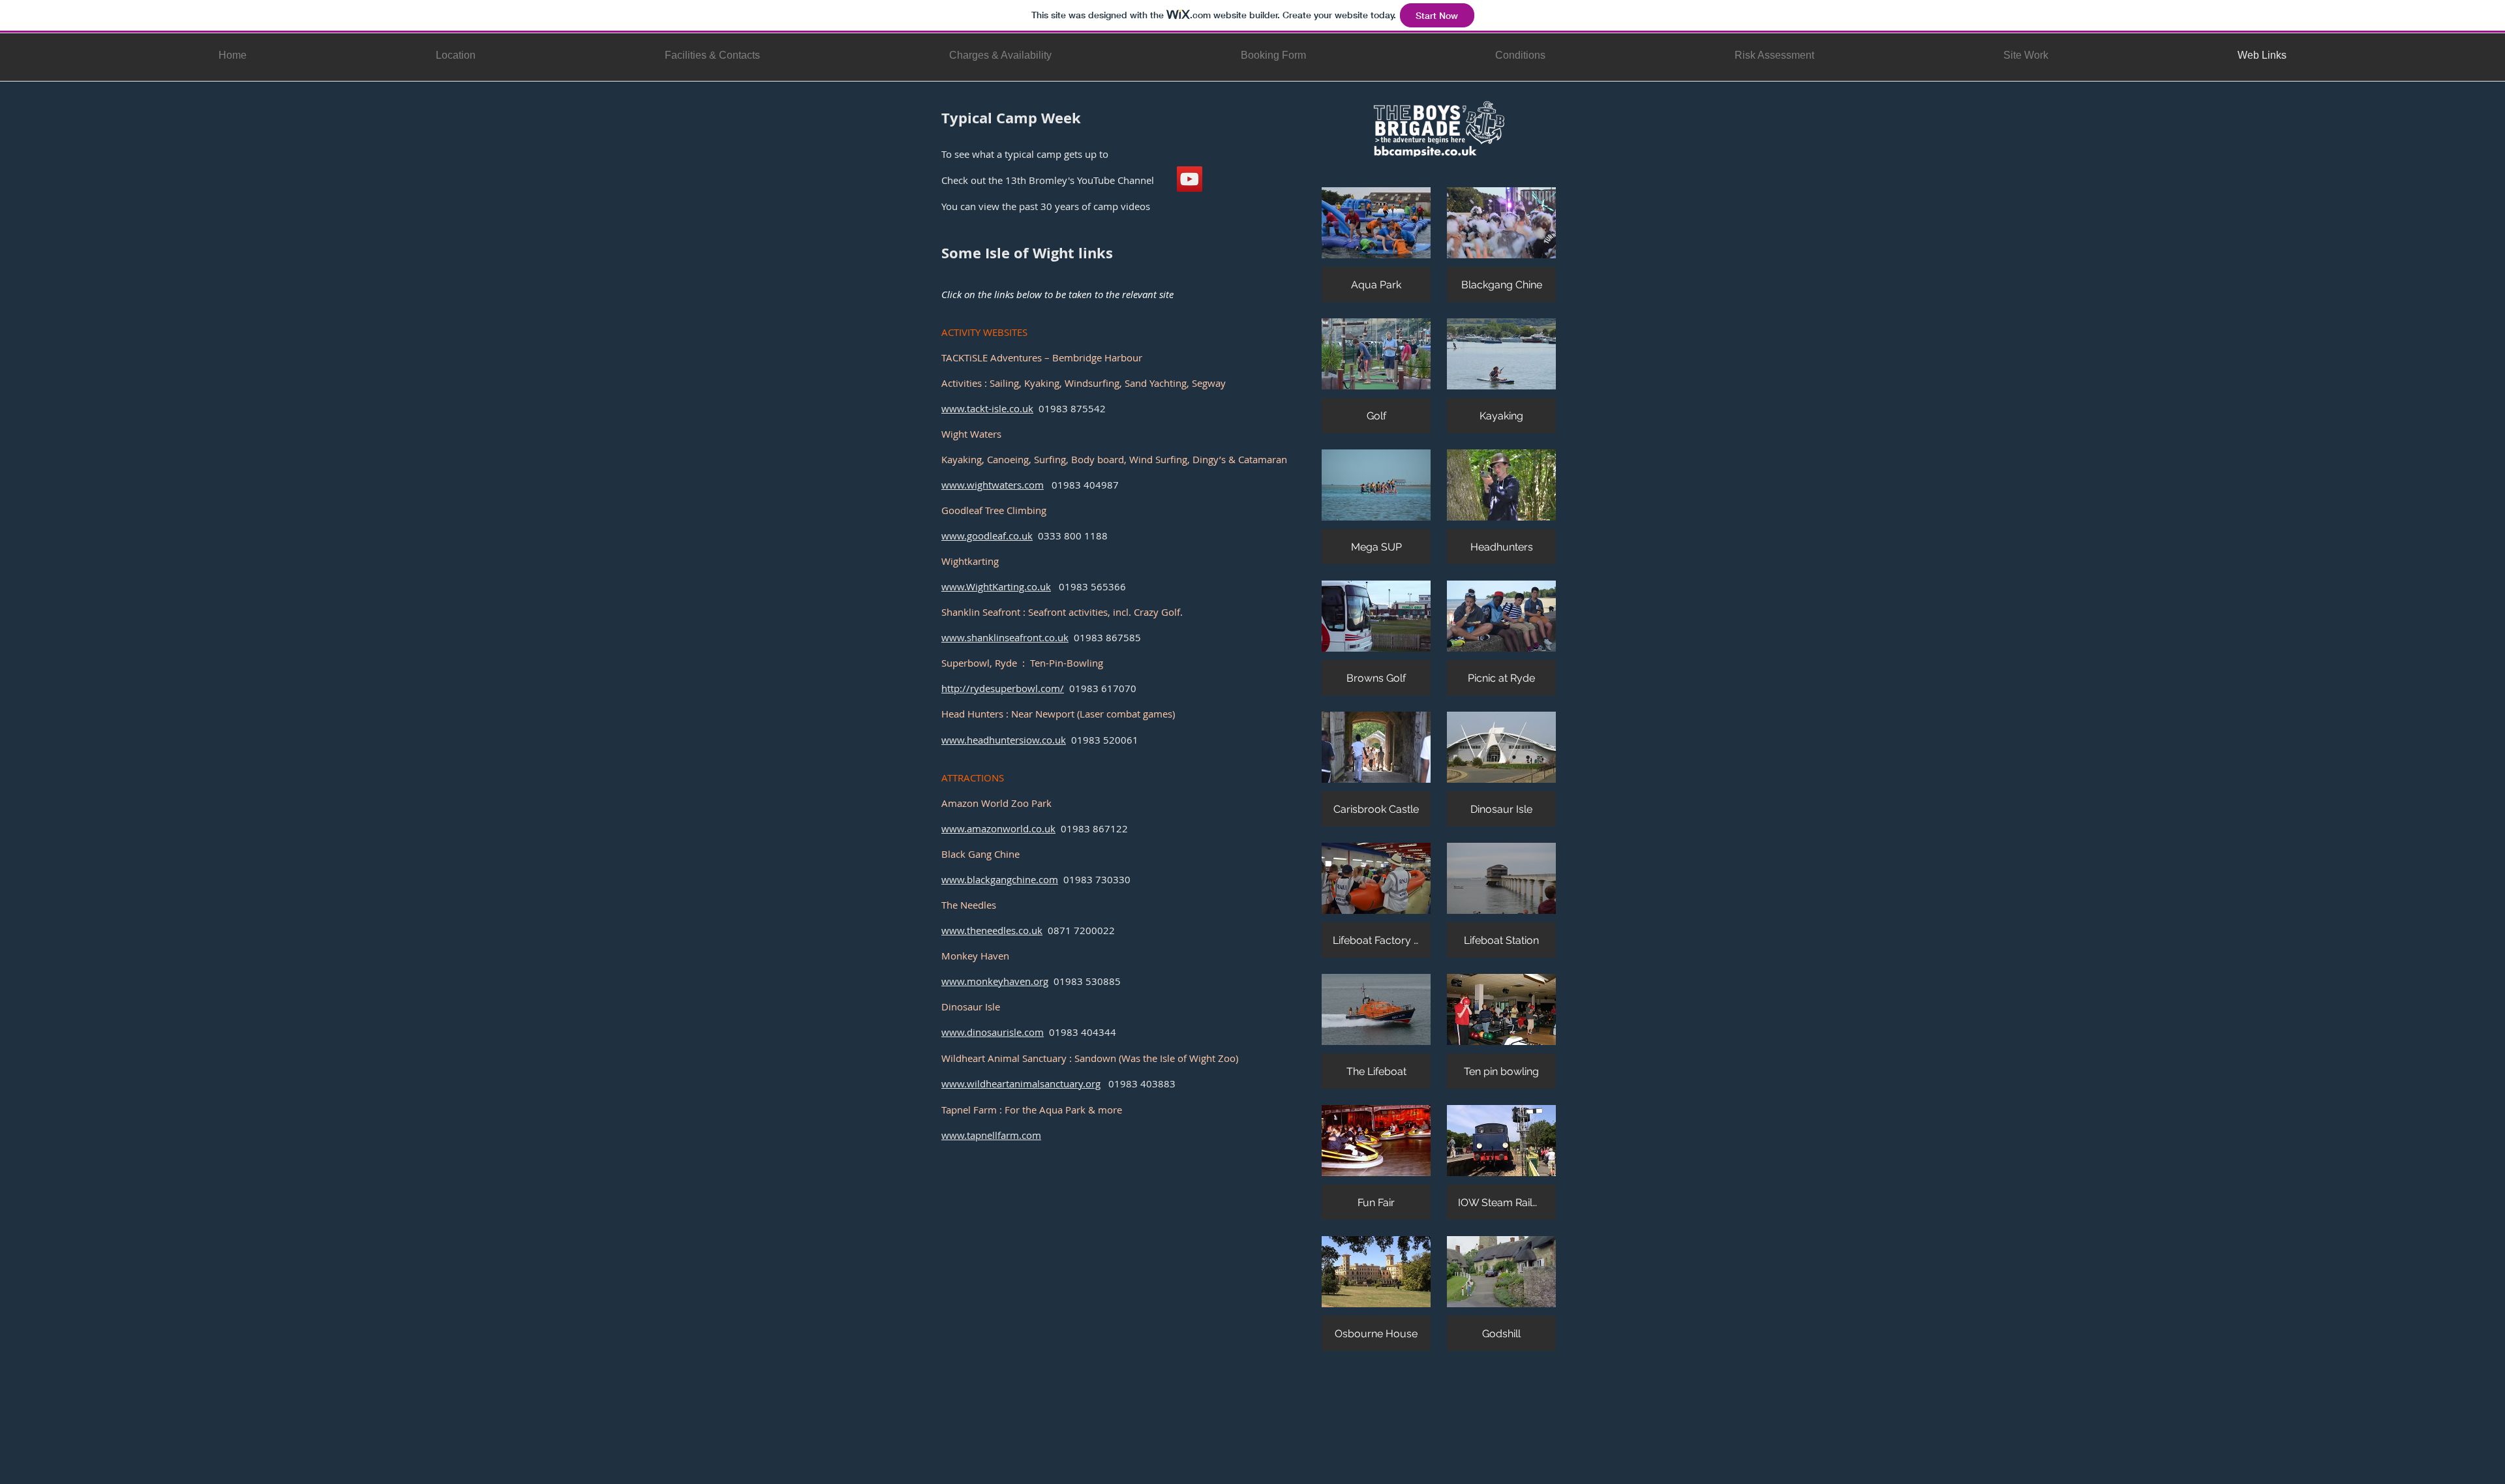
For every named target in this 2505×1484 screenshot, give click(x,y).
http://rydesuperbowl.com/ (1003, 688)
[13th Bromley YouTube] (1190, 179)
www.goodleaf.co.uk (987, 536)
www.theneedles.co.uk (992, 930)
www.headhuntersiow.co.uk (1004, 740)
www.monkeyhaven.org (995, 981)
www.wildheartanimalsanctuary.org (1021, 1083)
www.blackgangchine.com (1000, 879)
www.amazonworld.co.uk (998, 828)
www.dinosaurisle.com (993, 1032)
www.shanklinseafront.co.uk (1005, 637)
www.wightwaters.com (993, 485)
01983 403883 (1138, 1083)
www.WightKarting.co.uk (996, 586)
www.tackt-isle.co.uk (987, 408)
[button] (1376, 245)
